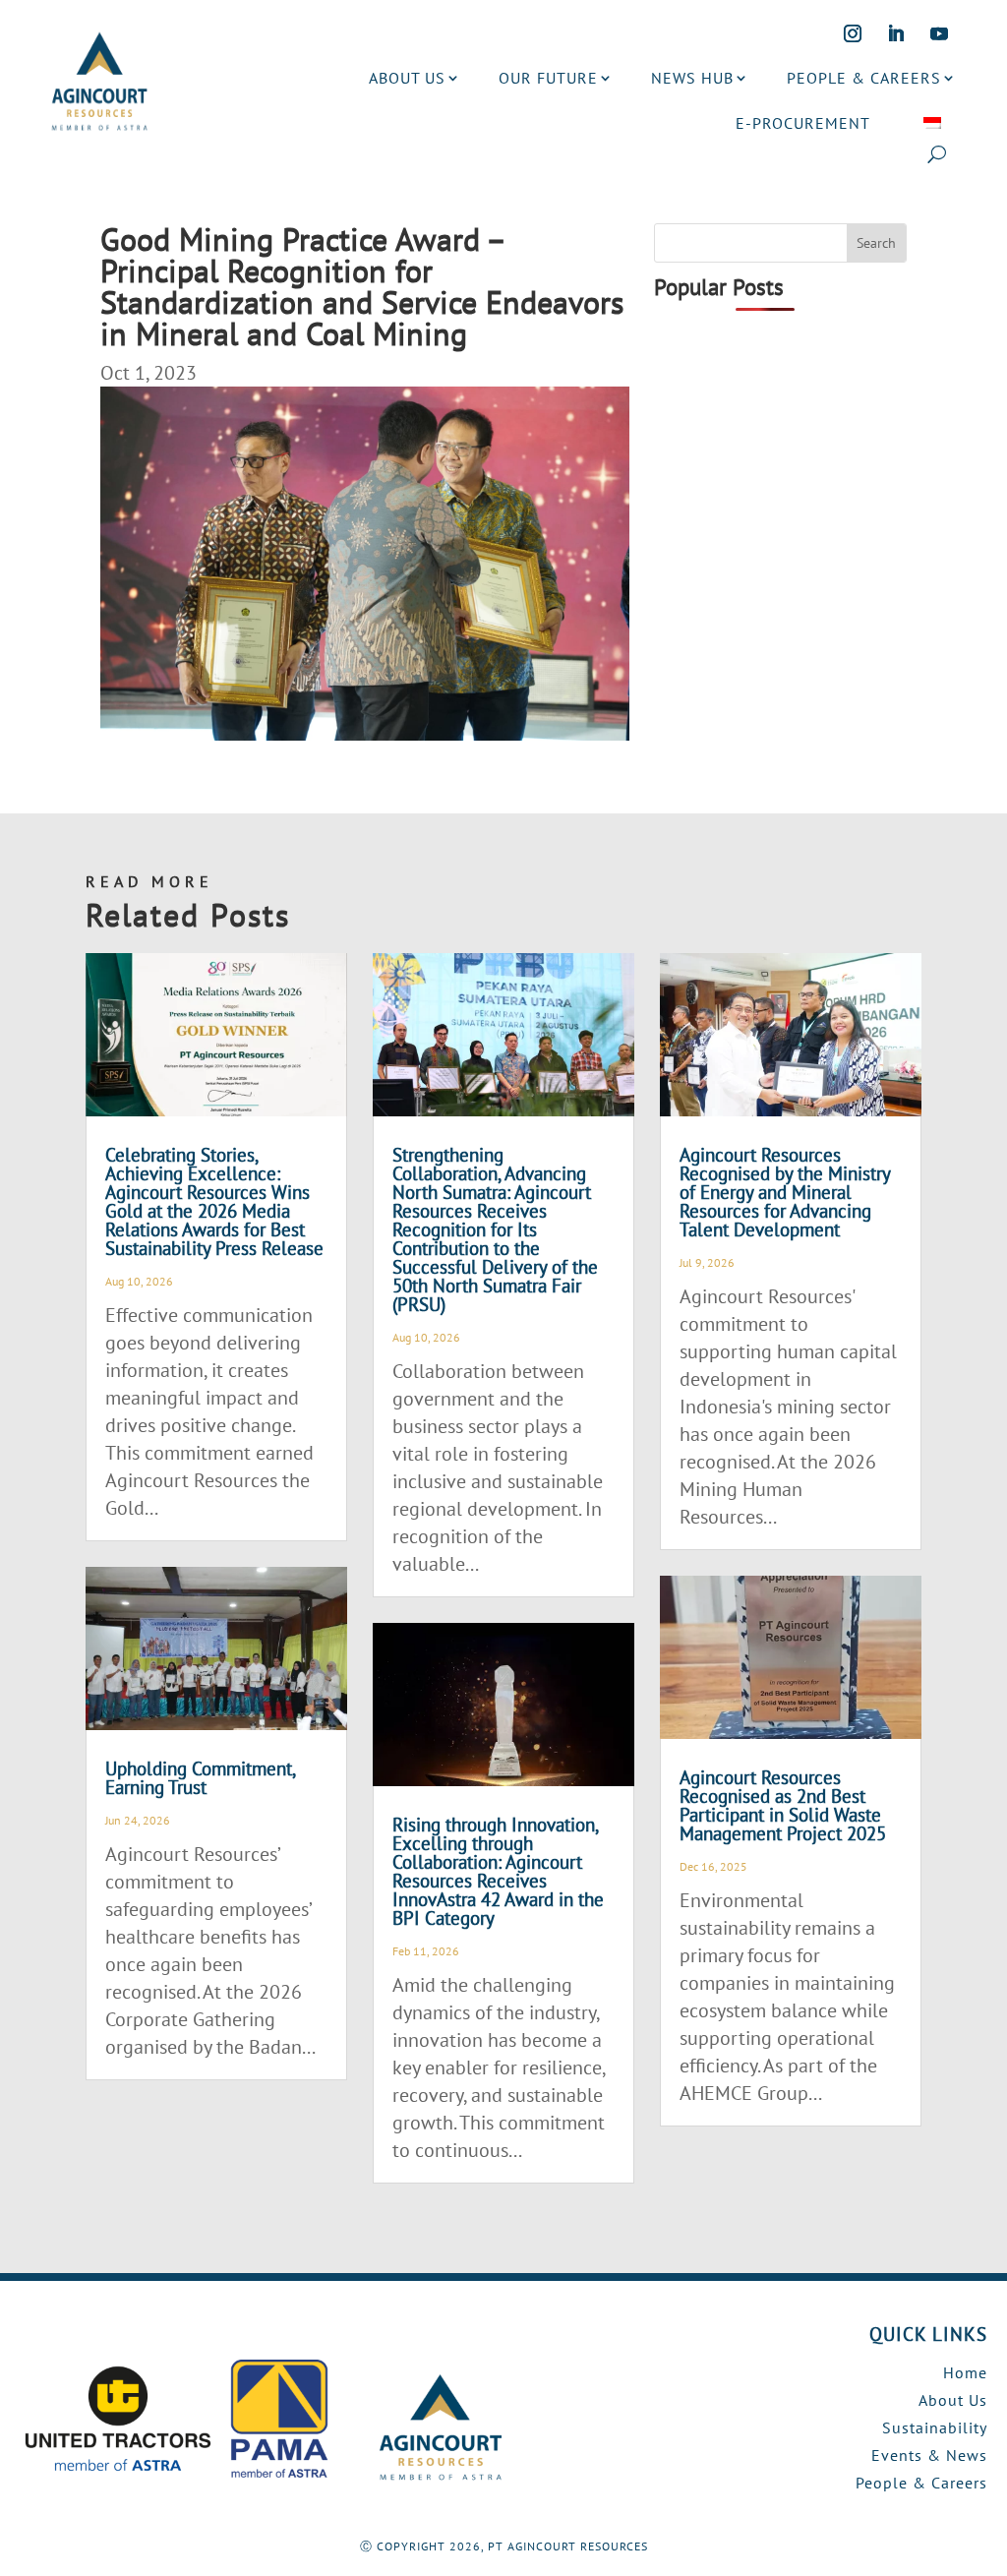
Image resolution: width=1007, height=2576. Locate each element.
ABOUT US (407, 78)
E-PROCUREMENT (803, 123)
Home (965, 2372)
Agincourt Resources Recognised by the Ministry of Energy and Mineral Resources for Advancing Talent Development (785, 1192)
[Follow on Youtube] (939, 33)
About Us (953, 2400)
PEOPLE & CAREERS (864, 78)
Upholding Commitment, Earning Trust (200, 1778)
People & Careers (921, 2483)
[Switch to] (932, 123)
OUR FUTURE (548, 78)
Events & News (929, 2455)
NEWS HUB (692, 78)
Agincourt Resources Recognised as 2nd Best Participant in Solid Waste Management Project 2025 (783, 1805)
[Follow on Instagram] (853, 33)
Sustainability (935, 2427)
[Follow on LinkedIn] (896, 33)
